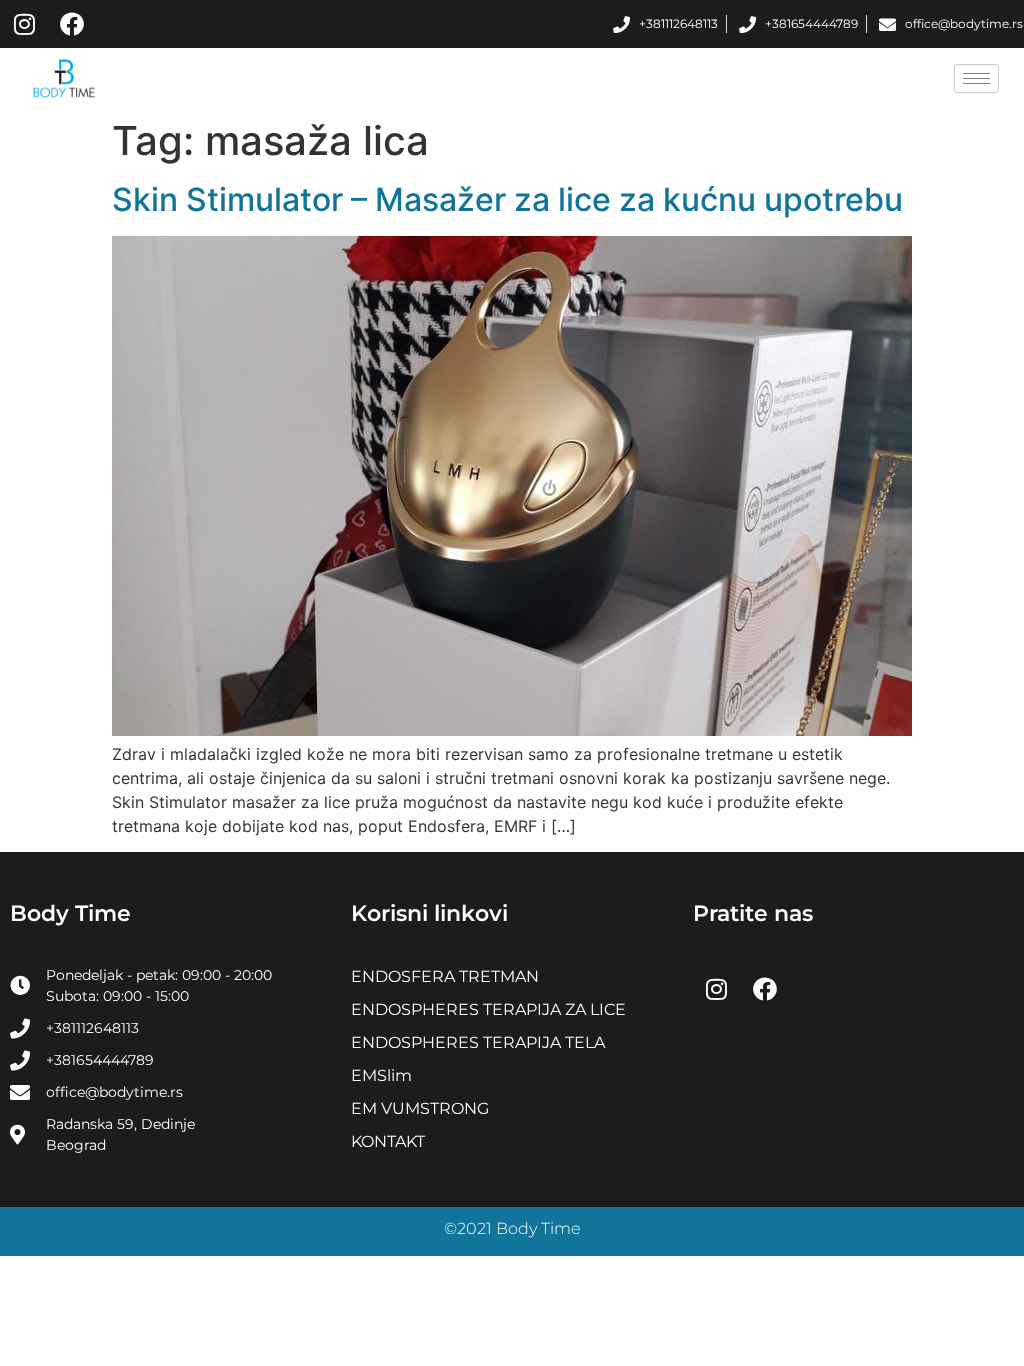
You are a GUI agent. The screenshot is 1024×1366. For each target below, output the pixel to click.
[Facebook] (72, 24)
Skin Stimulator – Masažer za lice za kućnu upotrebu (507, 199)
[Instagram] (24, 24)
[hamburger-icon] (976, 78)
